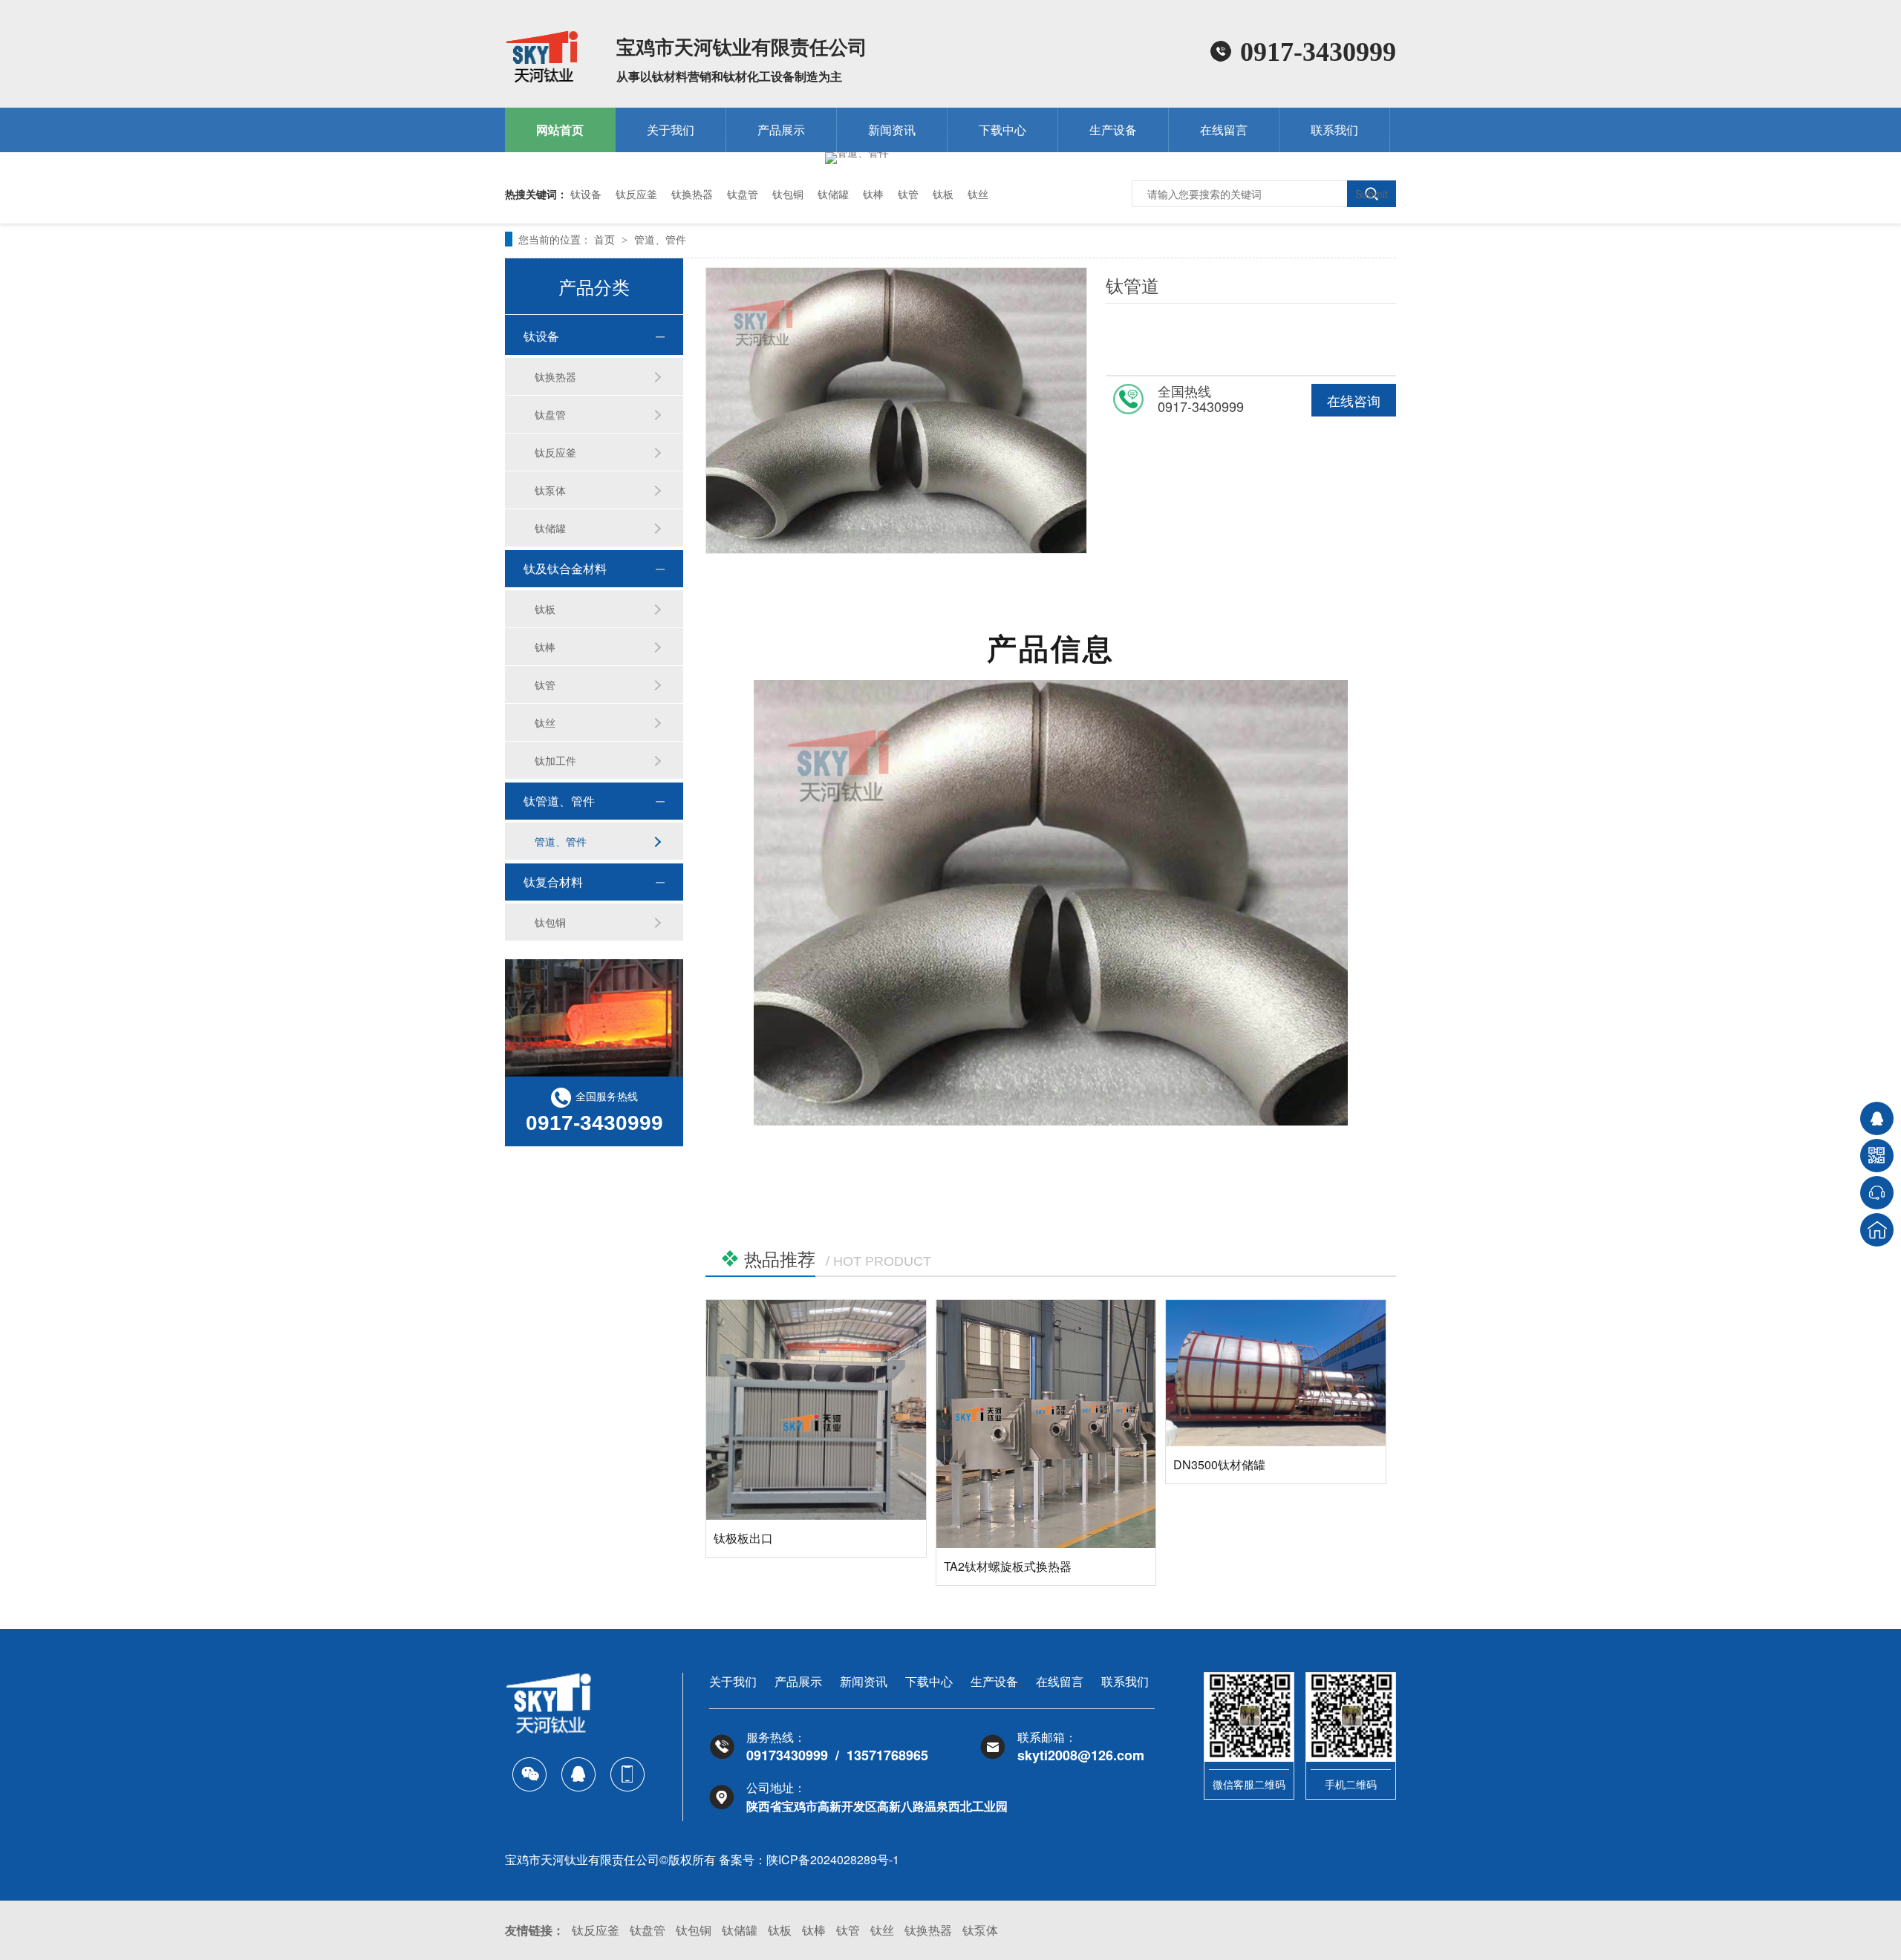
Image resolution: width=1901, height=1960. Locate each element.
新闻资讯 (892, 130)
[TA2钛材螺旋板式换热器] (1046, 1424)
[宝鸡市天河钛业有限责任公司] (542, 79)
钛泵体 (550, 490)
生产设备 (1113, 130)
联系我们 (1334, 130)
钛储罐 (833, 194)
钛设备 (586, 194)
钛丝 (978, 194)
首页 (606, 239)
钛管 (908, 194)
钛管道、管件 (559, 801)
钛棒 (873, 194)
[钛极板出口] (816, 1410)
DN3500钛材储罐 (1219, 1464)
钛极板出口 (743, 1538)
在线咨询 (1354, 400)
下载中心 (1002, 130)
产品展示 (781, 130)
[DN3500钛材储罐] (1276, 1373)
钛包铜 (788, 194)
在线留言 (1224, 130)
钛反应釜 (636, 194)
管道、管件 (660, 239)
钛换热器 (692, 194)
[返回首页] (1877, 1230)
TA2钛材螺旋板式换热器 (1008, 1566)
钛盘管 (743, 194)
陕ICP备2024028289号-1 (833, 1859)
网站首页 (560, 130)
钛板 (943, 194)
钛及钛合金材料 (565, 568)
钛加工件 (555, 760)
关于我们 (671, 130)
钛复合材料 (553, 882)
